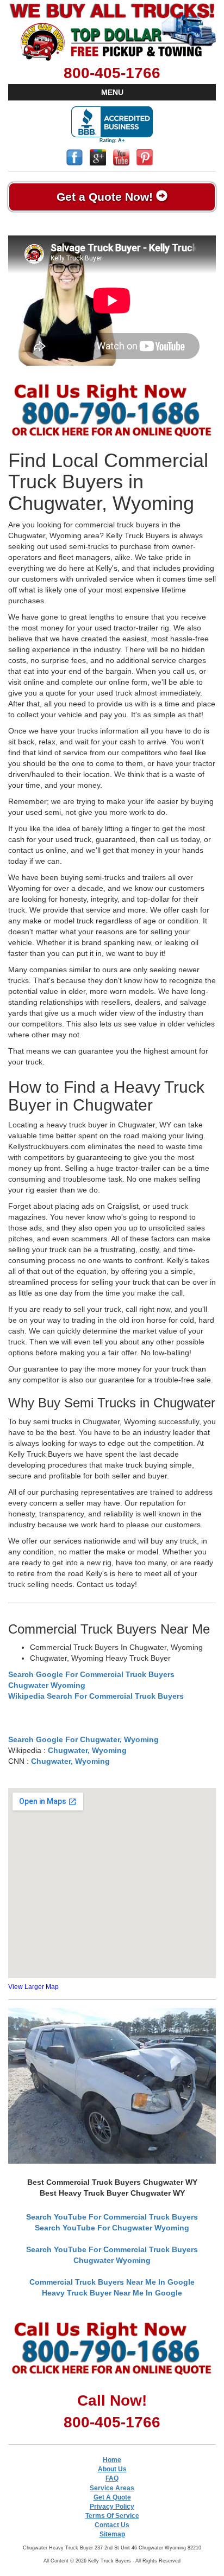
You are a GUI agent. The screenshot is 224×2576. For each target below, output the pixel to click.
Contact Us (112, 2525)
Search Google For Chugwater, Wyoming (83, 1739)
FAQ (112, 2478)
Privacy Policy (112, 2507)
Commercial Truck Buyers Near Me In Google (112, 2282)
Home (112, 2460)
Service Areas (112, 2488)
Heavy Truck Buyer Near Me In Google (112, 2293)
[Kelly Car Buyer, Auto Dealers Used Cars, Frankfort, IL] (112, 125)
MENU (112, 92)
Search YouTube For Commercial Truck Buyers (112, 2217)
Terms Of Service (112, 2516)
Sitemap (112, 2534)
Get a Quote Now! (106, 197)
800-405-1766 (112, 73)
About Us (112, 2469)
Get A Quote (112, 2497)
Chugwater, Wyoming (87, 1750)
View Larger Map (33, 1987)
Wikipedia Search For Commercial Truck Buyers (96, 1696)
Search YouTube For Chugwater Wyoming (112, 2228)
